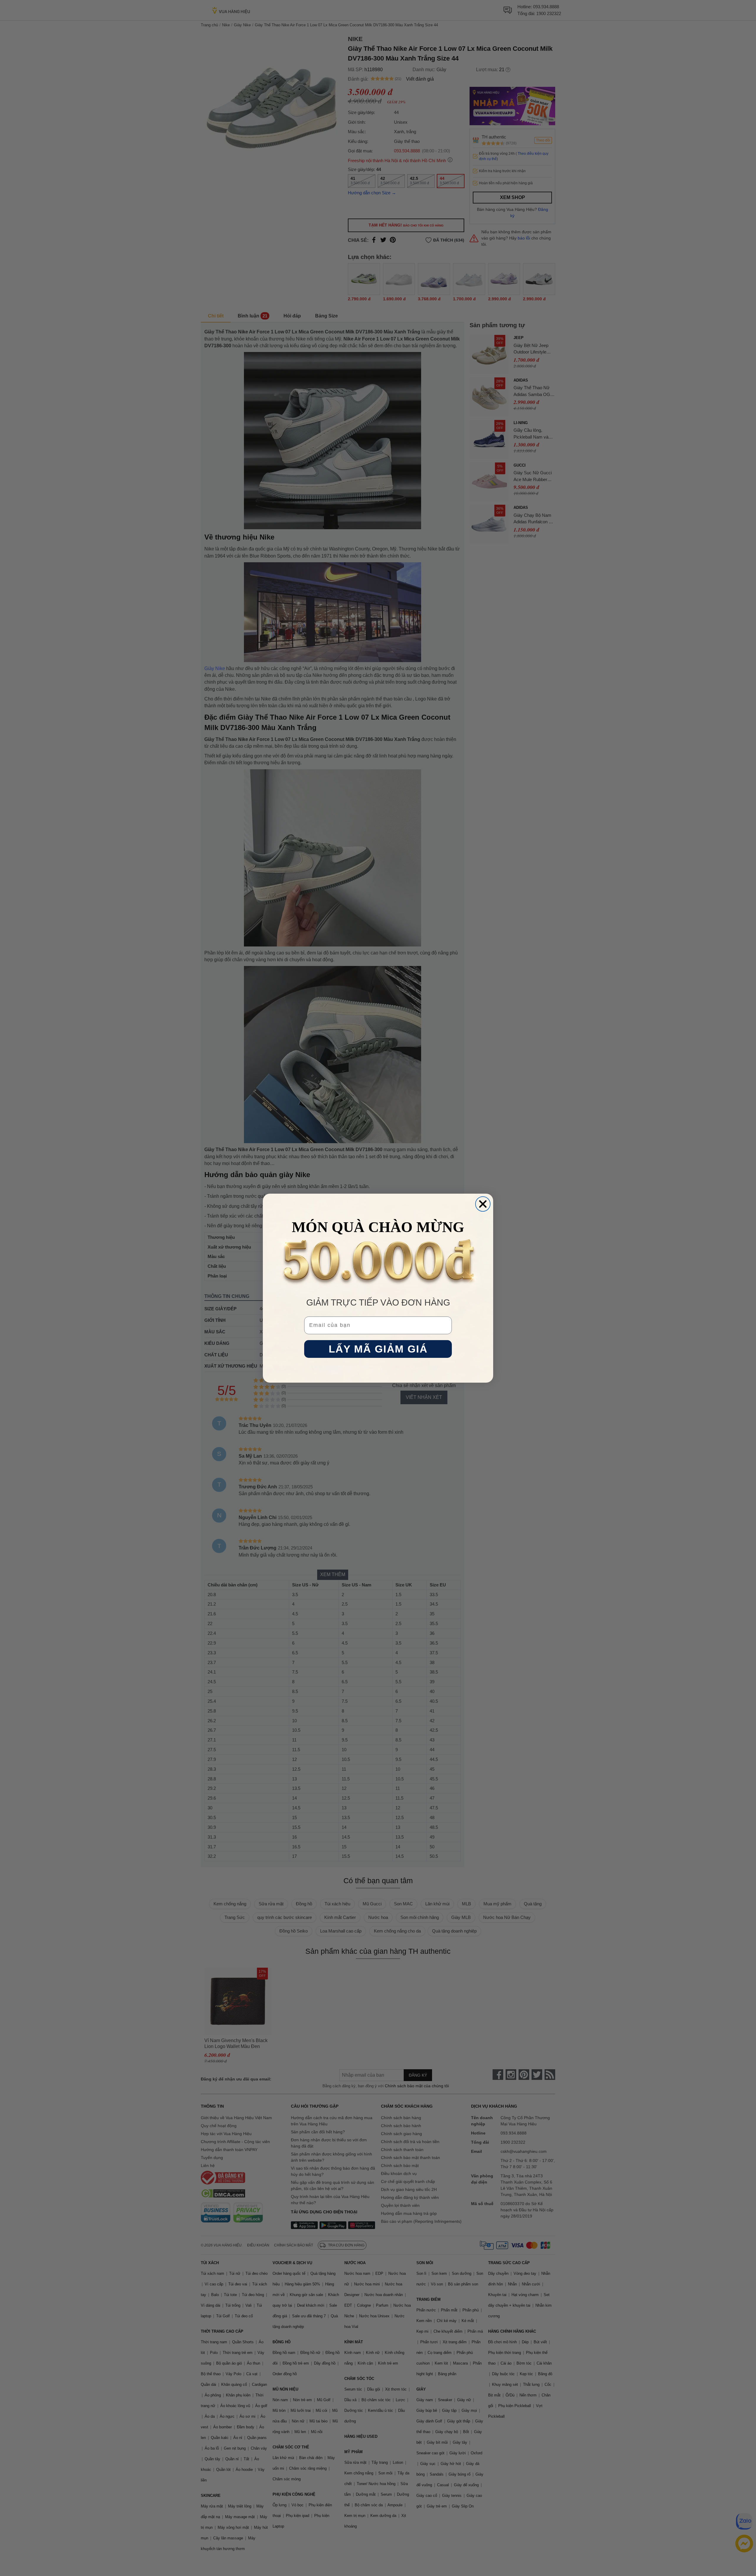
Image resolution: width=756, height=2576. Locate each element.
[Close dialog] (483, 1204)
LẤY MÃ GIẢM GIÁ (378, 1349)
